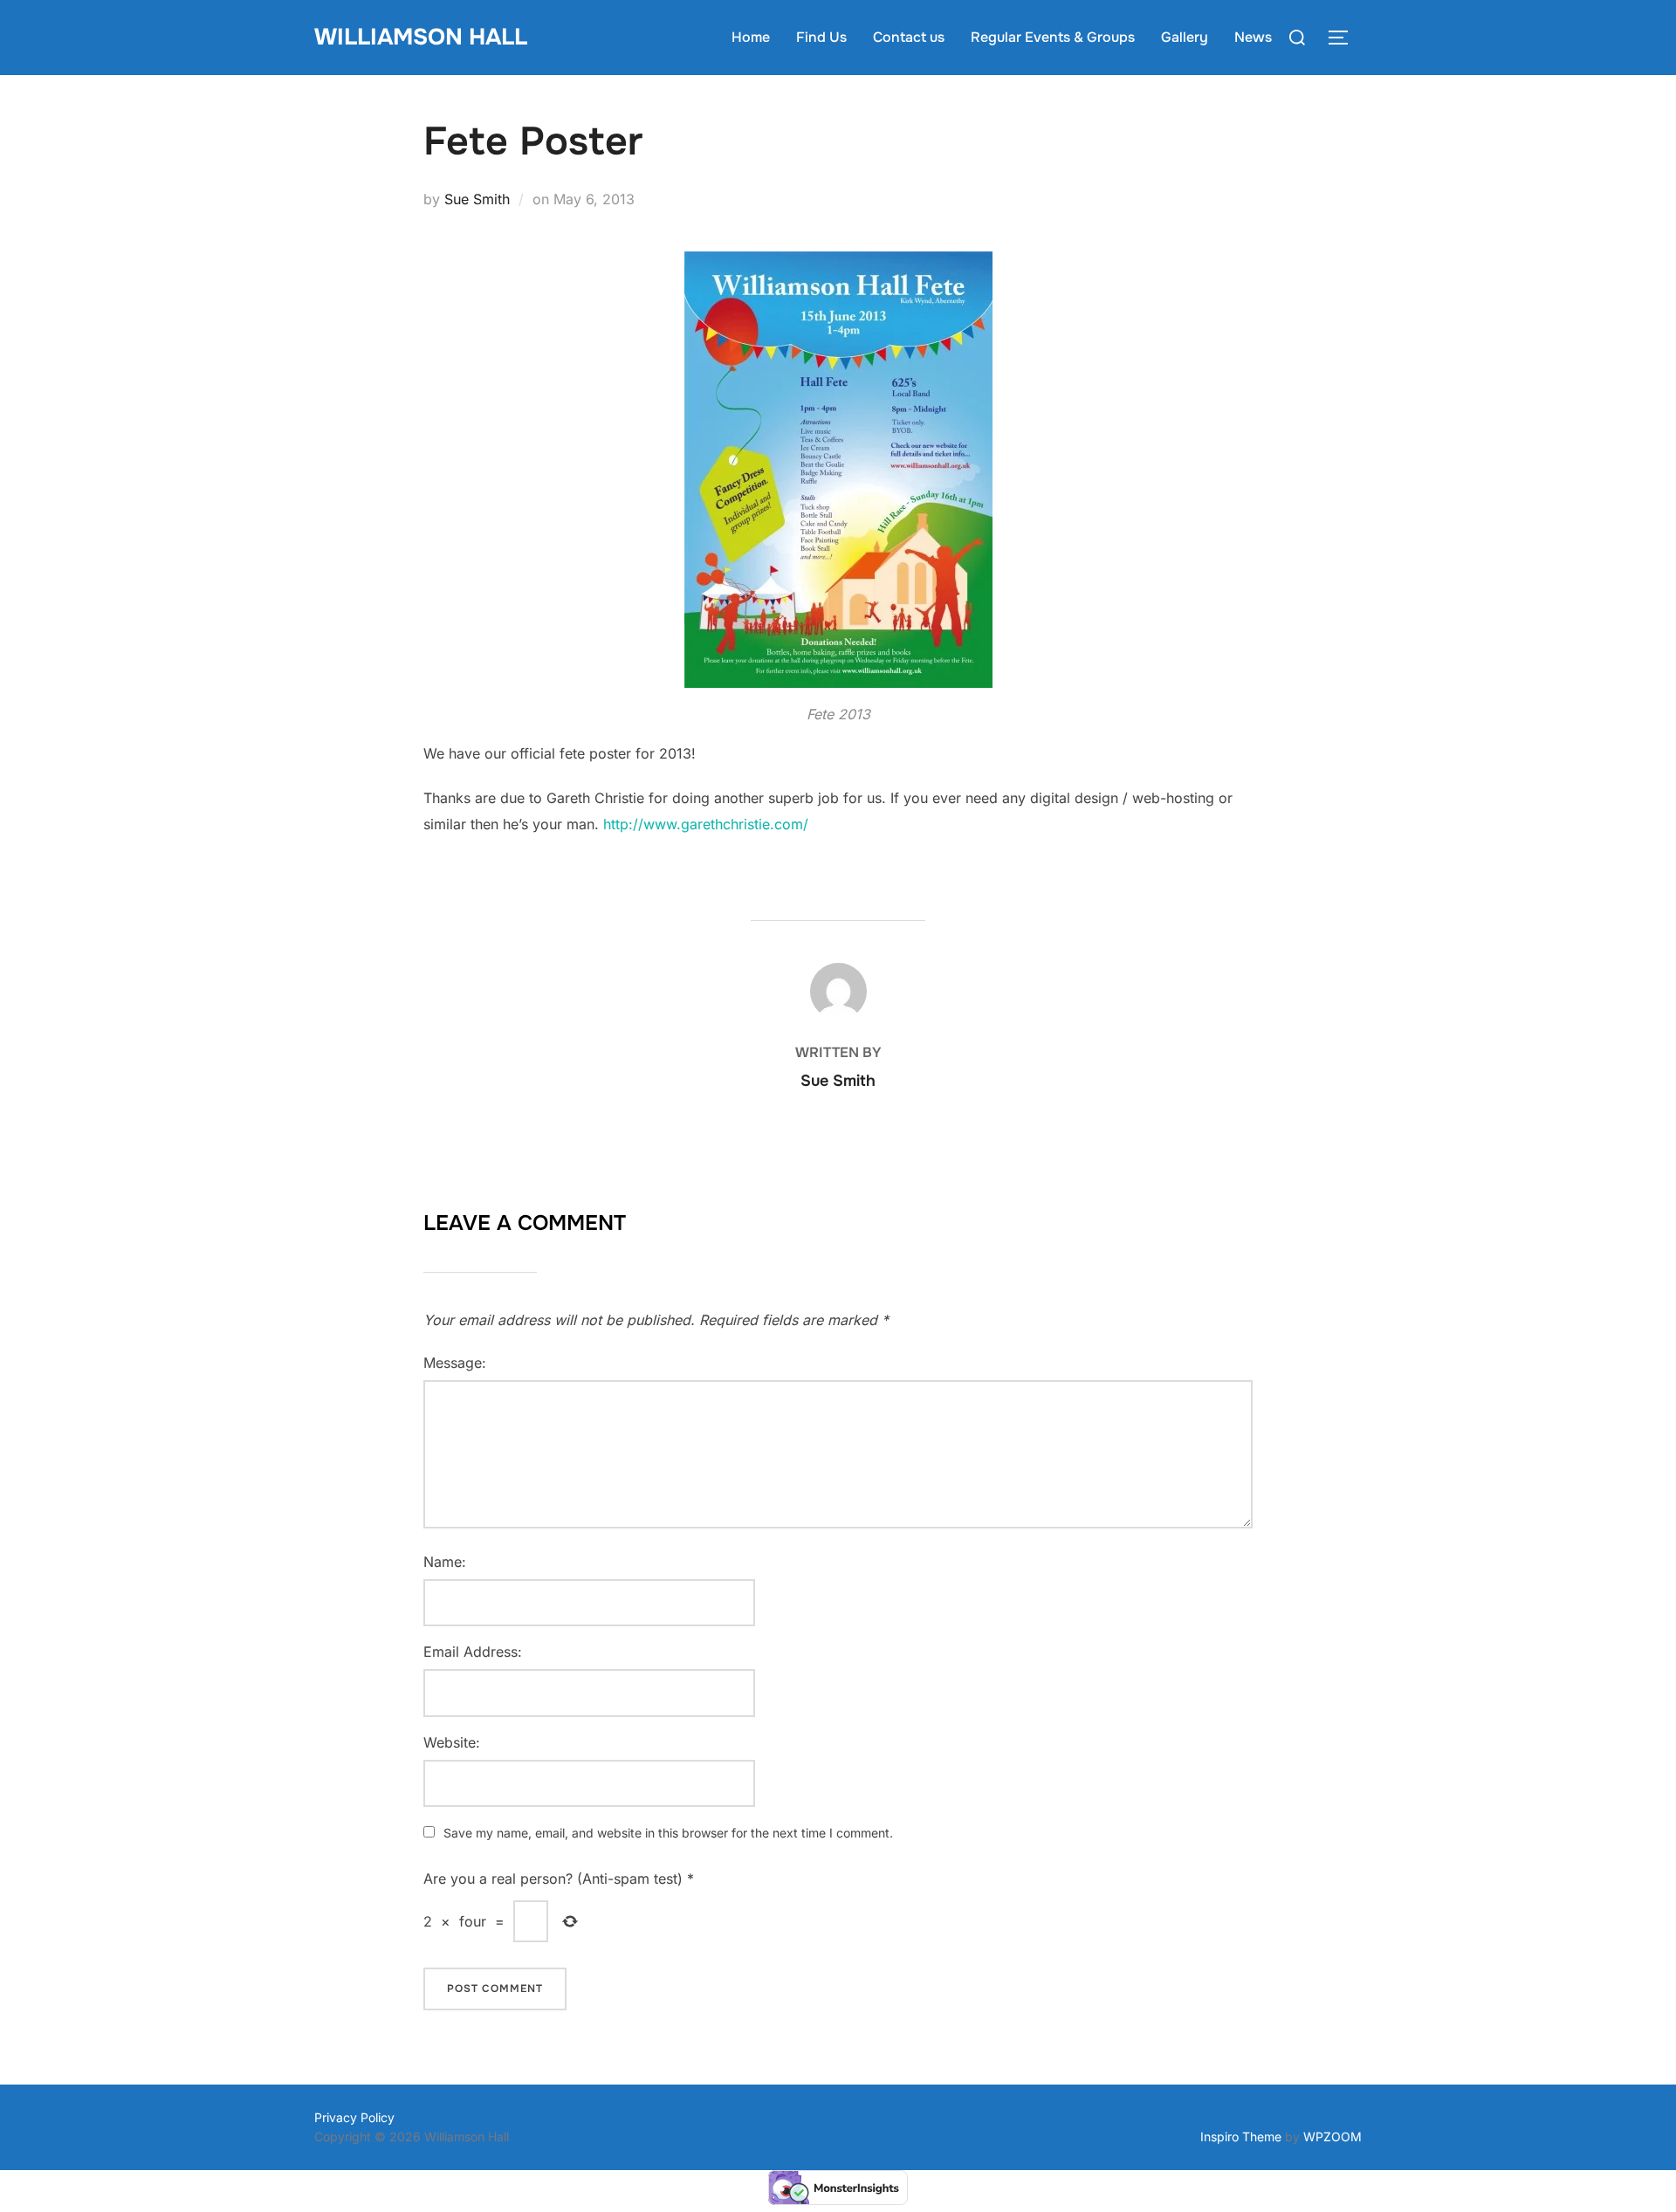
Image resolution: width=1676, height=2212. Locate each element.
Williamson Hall (421, 37)
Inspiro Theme (1241, 2136)
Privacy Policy (354, 2117)
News (1253, 37)
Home (751, 37)
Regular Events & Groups (1053, 37)
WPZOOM (1333, 2136)
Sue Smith (477, 199)
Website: (452, 1742)
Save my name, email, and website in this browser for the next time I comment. (668, 1833)
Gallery (1185, 37)
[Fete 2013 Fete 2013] (838, 470)
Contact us (909, 37)
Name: (445, 1562)
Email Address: (473, 1652)
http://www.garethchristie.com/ (706, 824)
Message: (455, 1363)
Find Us (821, 37)
